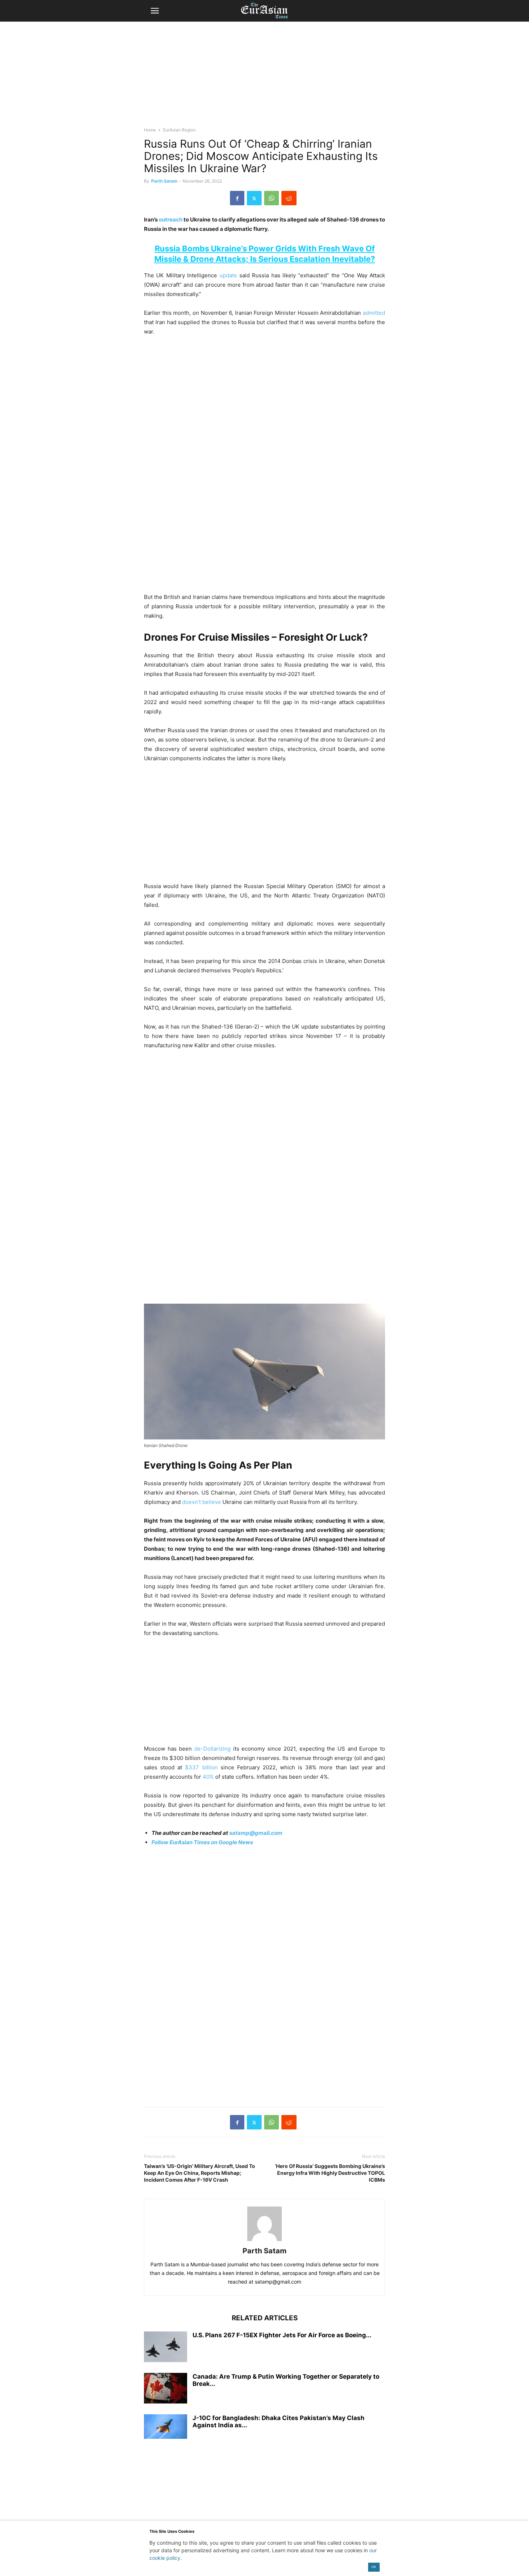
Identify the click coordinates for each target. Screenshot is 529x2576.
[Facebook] (237, 198)
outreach (171, 219)
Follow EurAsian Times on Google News (203, 1842)
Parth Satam (164, 181)
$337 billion (201, 1767)
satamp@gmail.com (255, 1833)
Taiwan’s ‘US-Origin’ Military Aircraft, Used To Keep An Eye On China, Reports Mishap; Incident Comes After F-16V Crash (200, 2173)
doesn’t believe (202, 1502)
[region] (264, 77)
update (228, 275)
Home (150, 130)
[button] (155, 11)
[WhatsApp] (272, 198)
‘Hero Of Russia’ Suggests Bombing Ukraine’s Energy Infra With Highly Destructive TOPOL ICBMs (330, 2173)
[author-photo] (264, 2241)
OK (374, 2567)
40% (208, 1777)
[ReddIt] (289, 198)
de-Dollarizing (212, 1749)
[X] (254, 198)
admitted (374, 313)
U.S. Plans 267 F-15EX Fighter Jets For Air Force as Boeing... (282, 2335)
